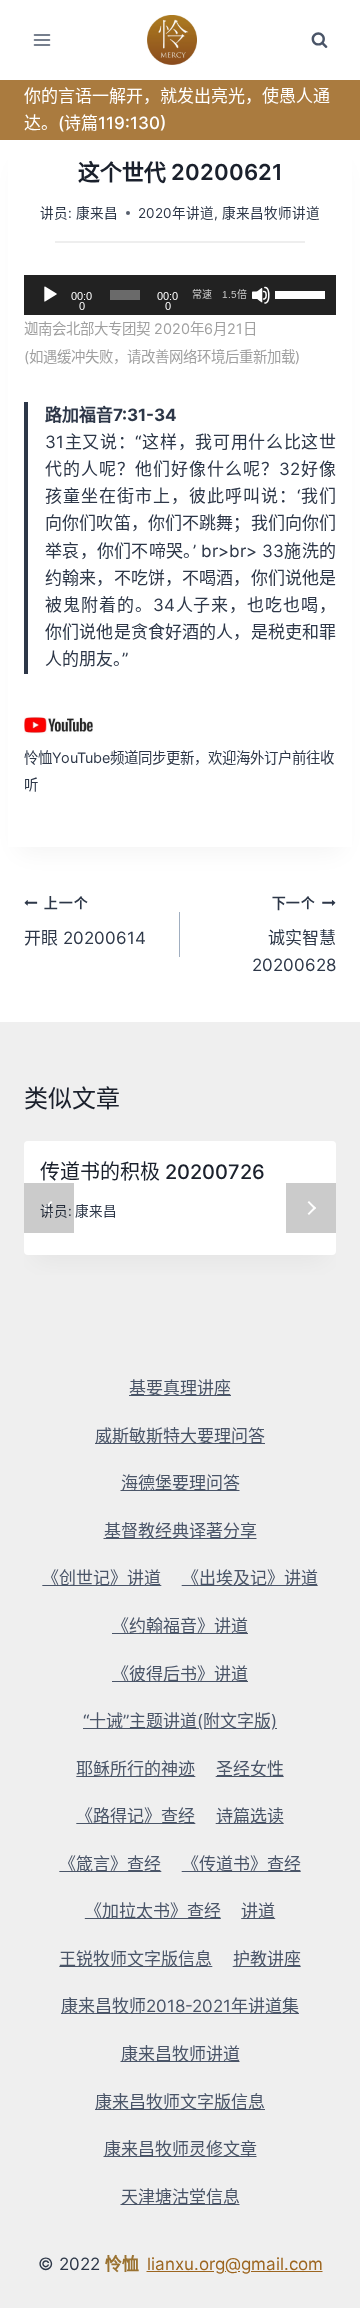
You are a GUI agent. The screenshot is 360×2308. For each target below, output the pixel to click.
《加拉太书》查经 (153, 1911)
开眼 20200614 (85, 921)
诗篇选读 (250, 1816)
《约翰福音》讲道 (180, 1626)
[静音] (261, 295)
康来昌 (97, 213)
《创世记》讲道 (101, 1578)
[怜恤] (180, 40)
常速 (202, 294)
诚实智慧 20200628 (294, 935)
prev (49, 1208)
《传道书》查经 (241, 1864)
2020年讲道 (176, 213)
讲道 (258, 1911)
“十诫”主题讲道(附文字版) (180, 1721)
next (311, 1208)
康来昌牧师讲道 (271, 213)
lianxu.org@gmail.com (235, 2264)
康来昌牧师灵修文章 (180, 2149)
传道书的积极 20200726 (152, 1172)
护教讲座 (267, 1959)
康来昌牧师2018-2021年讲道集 (180, 2006)
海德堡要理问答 (180, 1483)
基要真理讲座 (180, 1388)
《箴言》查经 (110, 1864)
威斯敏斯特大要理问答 (180, 1436)
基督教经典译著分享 (180, 1531)
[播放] (50, 295)
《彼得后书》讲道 (180, 1674)
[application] (180, 295)
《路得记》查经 (135, 1816)
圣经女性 (250, 1769)
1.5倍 (234, 294)
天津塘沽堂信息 (180, 2197)
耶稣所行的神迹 (135, 1769)
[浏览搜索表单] (319, 40)
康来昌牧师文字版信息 (180, 2102)
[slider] (300, 293)
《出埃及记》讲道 (250, 1578)
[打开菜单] (42, 39)
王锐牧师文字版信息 (135, 1959)
